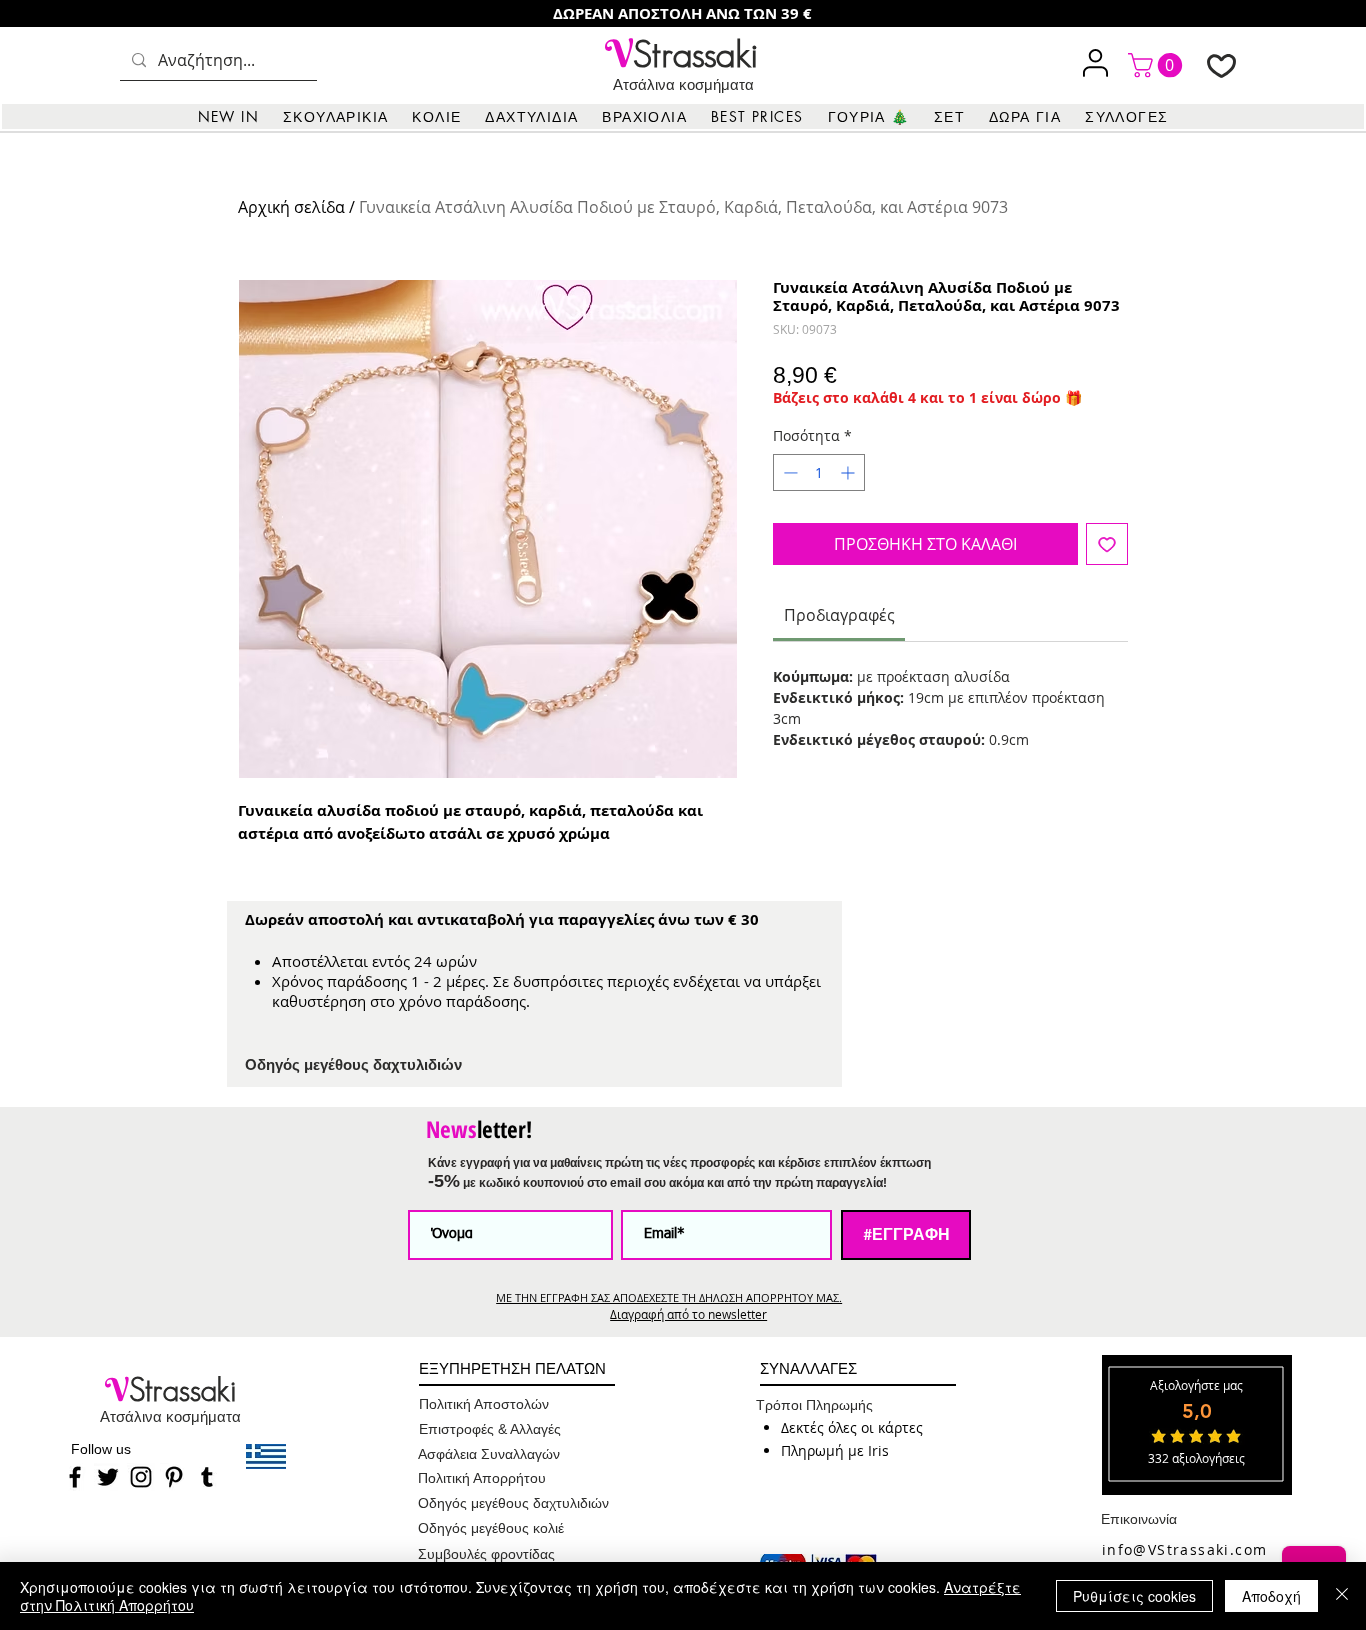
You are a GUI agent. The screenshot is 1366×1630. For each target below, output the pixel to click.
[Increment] (849, 472)
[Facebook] (75, 1477)
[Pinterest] (174, 1477)
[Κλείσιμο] (1342, 1596)
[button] (335, 116)
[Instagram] (141, 1477)
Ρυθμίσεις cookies (1134, 1596)
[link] (1158, 65)
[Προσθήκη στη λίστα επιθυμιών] (1107, 544)
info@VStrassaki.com (1185, 1549)
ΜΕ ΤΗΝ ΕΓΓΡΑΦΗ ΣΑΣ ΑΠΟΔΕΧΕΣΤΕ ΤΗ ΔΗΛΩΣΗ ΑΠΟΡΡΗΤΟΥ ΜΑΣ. (669, 1297)
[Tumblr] (207, 1477)
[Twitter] (108, 1477)
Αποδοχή (1271, 1596)
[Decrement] (788, 472)
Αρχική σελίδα (291, 207)
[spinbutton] (819, 472)
